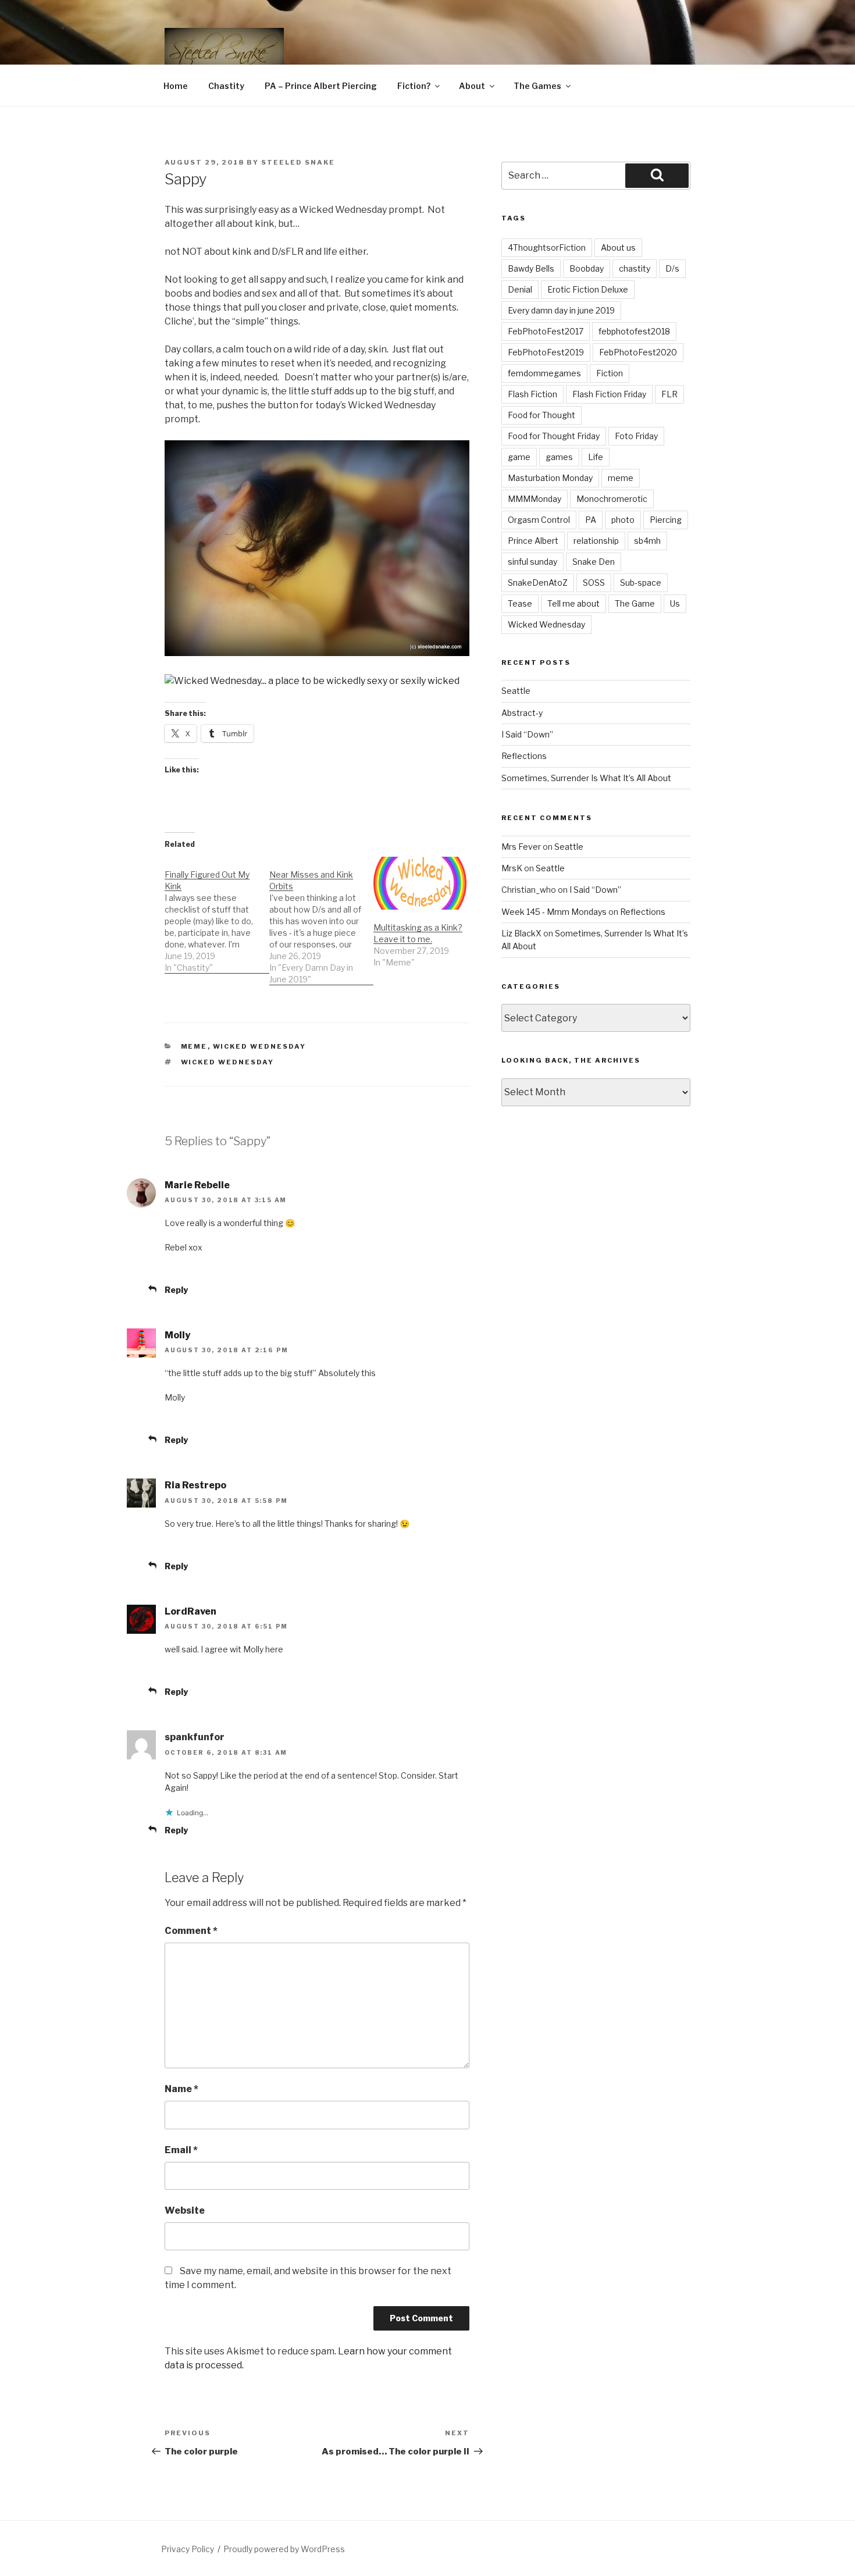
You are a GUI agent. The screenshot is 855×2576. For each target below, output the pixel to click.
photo (623, 520)
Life (596, 457)
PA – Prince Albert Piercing (321, 86)
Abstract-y (522, 713)
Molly (177, 1335)
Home (176, 86)
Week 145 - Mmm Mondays (554, 912)
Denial (520, 289)
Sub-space (641, 582)
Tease (520, 603)
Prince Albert (533, 541)
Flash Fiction (532, 394)
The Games (537, 86)
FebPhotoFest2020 (638, 352)
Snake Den (594, 562)
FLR (669, 394)
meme (621, 478)
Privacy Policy (188, 2549)
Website (185, 2210)
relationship (596, 541)
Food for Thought (541, 415)
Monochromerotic (612, 499)
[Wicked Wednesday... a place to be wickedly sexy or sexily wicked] (317, 681)
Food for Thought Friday (554, 436)
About (472, 86)
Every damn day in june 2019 (561, 310)
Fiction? (414, 86)
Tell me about (573, 603)
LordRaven (190, 1611)
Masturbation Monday (550, 478)
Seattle (516, 691)
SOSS (594, 582)
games (559, 457)
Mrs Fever (521, 847)
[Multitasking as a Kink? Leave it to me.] (420, 883)
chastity (635, 268)
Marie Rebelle (197, 1185)
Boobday (587, 268)
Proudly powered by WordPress (284, 2549)
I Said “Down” (527, 734)
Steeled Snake (298, 162)
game (519, 457)
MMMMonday (535, 499)
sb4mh (647, 541)
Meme (194, 1046)
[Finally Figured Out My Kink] (217, 915)
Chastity (226, 86)
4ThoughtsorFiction (547, 247)
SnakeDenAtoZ (538, 582)
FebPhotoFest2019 (546, 352)
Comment (191, 1931)
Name (181, 2089)
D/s (672, 268)
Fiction (610, 373)
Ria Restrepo (195, 1485)
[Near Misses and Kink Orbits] (322, 921)
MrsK (512, 868)
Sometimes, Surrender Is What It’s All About (586, 778)
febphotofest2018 (634, 331)
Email (181, 2150)
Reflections (524, 756)
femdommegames (544, 373)
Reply (176, 1290)
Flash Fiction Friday (609, 394)
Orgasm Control (539, 520)
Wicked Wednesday (260, 1046)
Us (675, 603)
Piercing (666, 520)
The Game (635, 603)
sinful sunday (532, 562)
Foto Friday (636, 436)
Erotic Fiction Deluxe (588, 289)
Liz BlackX (521, 933)
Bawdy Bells (531, 268)
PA (591, 520)
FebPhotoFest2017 (546, 331)
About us (618, 247)
